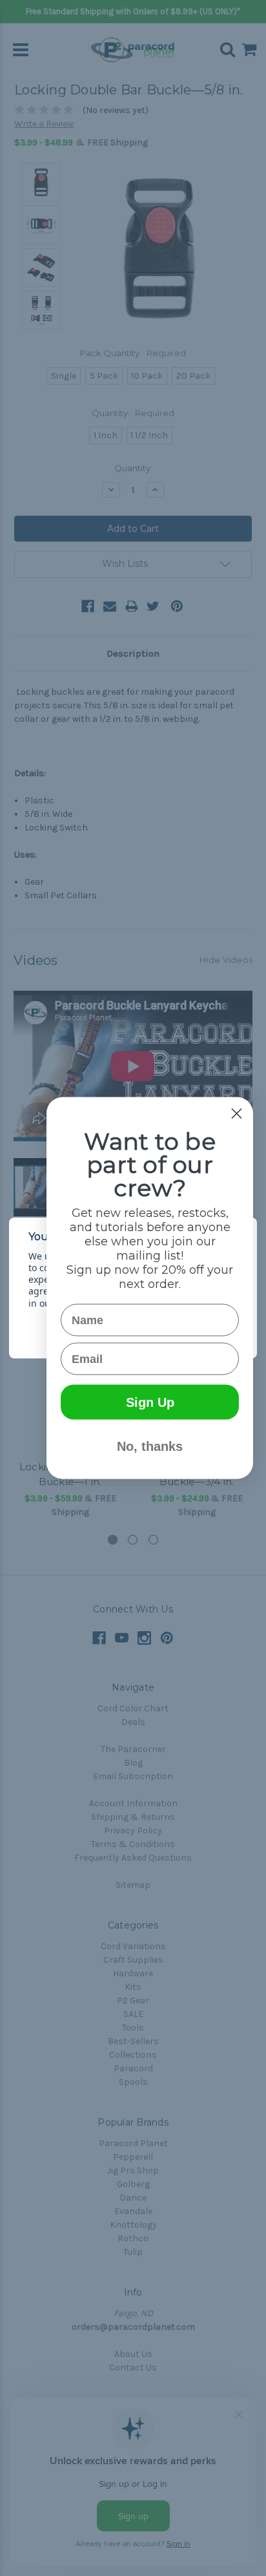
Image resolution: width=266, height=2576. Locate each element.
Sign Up (150, 1402)
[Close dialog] (237, 1114)
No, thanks (150, 1446)
